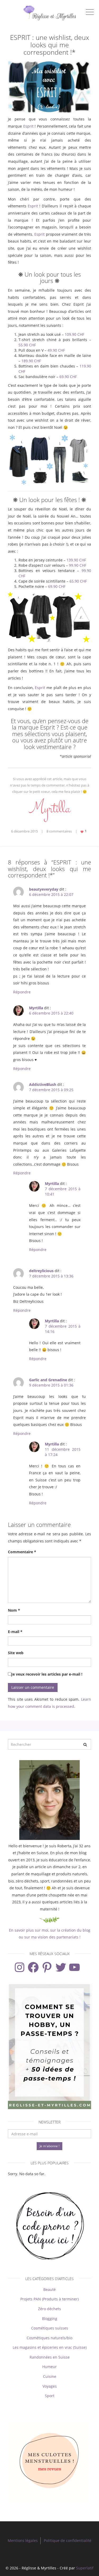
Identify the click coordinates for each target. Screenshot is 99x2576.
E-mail (15, 1632)
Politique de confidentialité (68, 2540)
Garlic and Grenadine (48, 1380)
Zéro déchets (49, 2309)
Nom (14, 1610)
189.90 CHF (31, 361)
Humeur (49, 2367)
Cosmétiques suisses (50, 2328)
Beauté (49, 2289)
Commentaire (22, 1552)
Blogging (50, 2319)
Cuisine (50, 2376)
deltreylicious (41, 1271)
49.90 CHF (56, 350)
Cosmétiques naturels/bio (49, 2338)
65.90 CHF (78, 581)
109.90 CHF (74, 334)
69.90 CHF (68, 377)
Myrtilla (36, 1008)
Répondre (22, 992)
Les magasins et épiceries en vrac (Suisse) (50, 2347)
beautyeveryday (44, 889)
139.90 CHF (76, 560)
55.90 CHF (27, 345)
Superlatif (85, 2568)
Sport (50, 2396)
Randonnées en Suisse (50, 2357)
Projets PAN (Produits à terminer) (49, 2299)
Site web (16, 1653)
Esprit (28, 126)
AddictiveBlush (43, 1084)
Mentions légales (23, 2540)
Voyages (50, 2386)
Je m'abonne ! (49, 2146)
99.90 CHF (78, 565)
